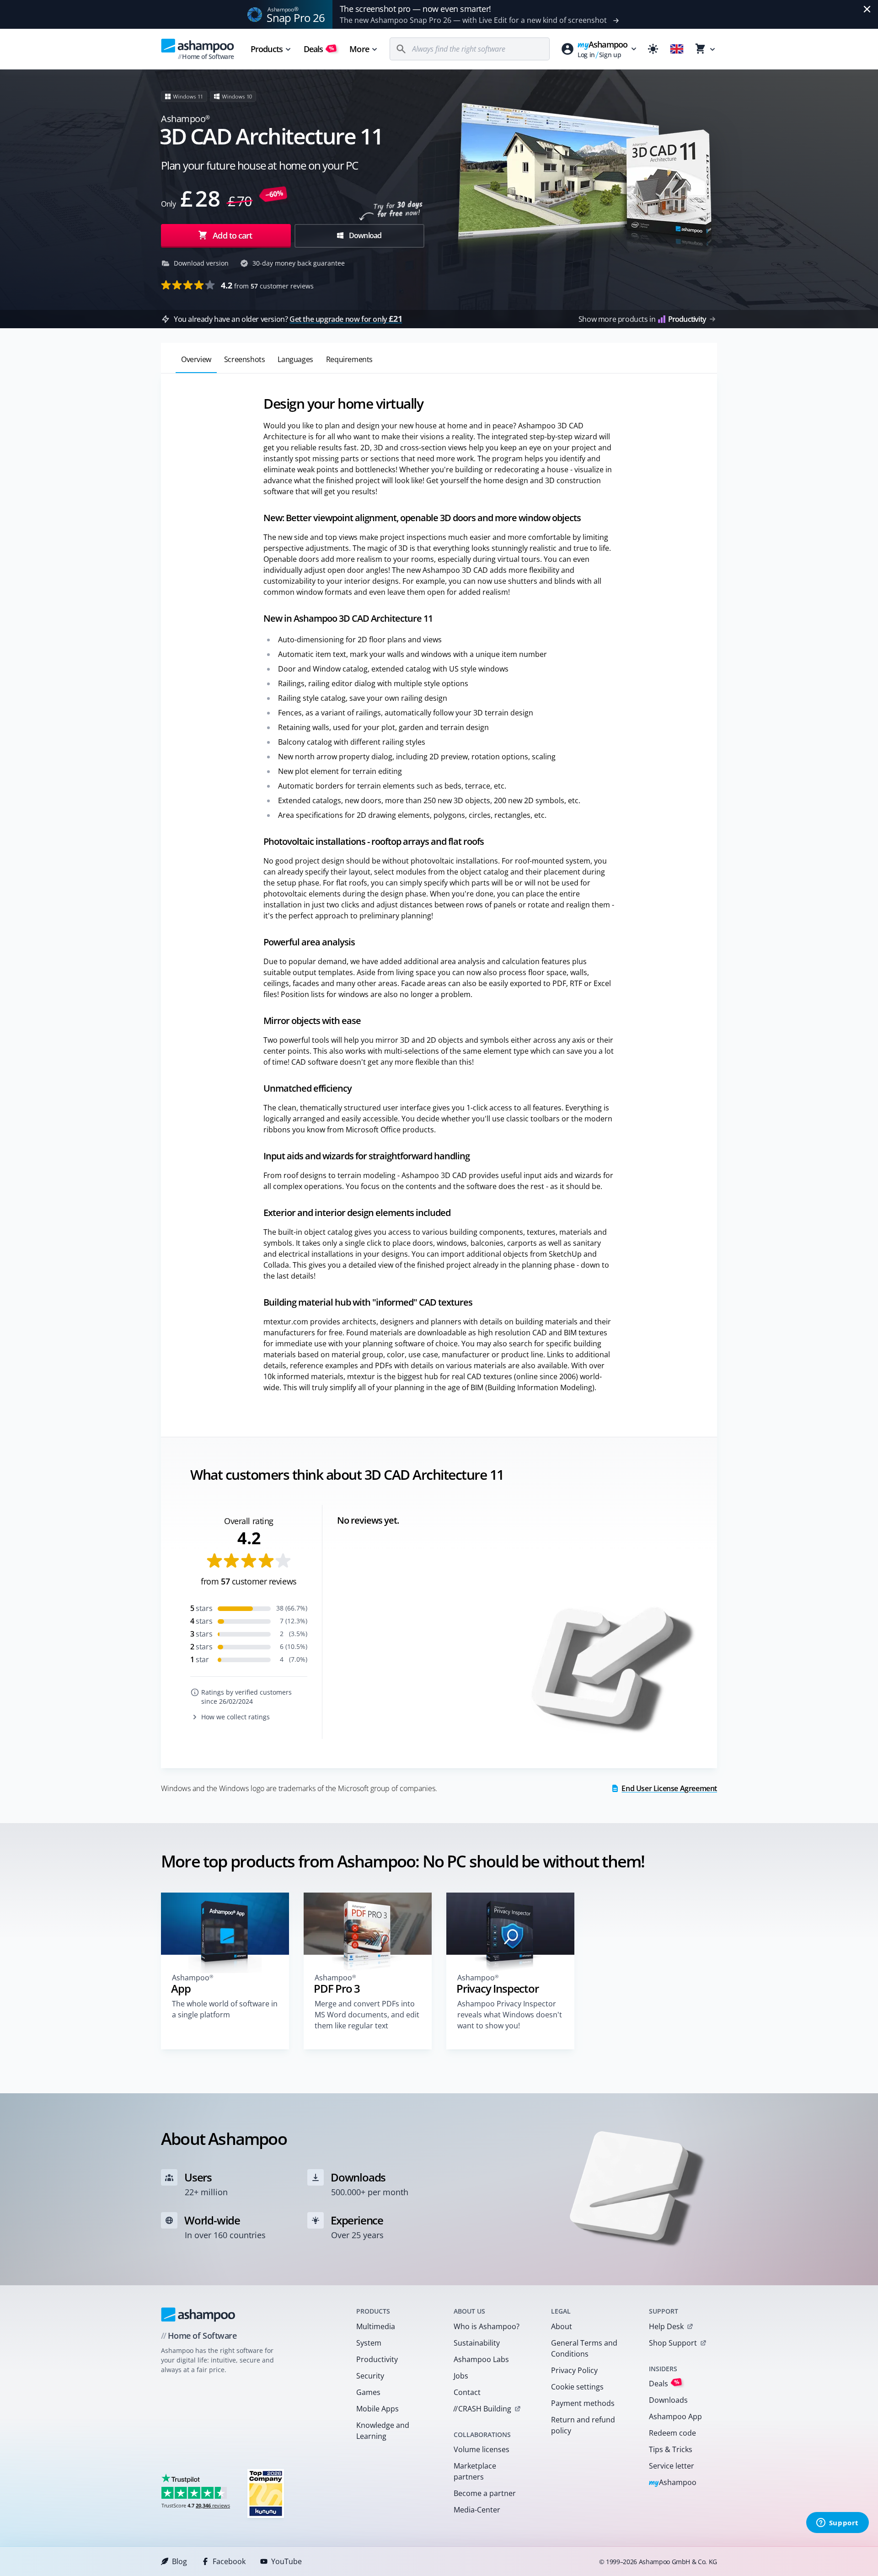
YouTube (286, 2561)
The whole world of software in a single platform (225, 2009)
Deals (319, 49)
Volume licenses (482, 2449)
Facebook (229, 2561)
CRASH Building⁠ (482, 2409)
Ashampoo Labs (481, 2359)
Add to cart (232, 235)
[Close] (867, 9)
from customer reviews (267, 285)
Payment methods (583, 2403)
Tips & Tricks (671, 2449)
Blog (179, 2561)
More (359, 49)
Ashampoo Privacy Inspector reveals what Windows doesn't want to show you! (510, 2015)
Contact (467, 2392)
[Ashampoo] (198, 2315)
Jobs (461, 2376)
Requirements (349, 359)
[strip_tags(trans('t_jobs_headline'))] (266, 2493)
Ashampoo (673, 2483)
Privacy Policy (574, 2370)
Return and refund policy (583, 2425)
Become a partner (485, 2493)
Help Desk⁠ (666, 2326)
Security (370, 2376)
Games (368, 2392)
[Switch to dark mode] (653, 49)
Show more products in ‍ (642, 319)
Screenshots (245, 359)
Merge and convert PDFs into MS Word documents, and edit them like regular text (367, 2015)
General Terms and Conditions (584, 2348)
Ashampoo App (675, 2416)
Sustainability (477, 2343)
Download (365, 235)
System (369, 2343)
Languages (295, 359)
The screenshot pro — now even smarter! (415, 9)
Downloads (668, 2400)
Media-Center (477, 2510)
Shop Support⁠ (673, 2343)
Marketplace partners (475, 2471)
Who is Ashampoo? (487, 2326)
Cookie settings (577, 2387)
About (562, 2326)
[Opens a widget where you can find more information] (837, 2523)
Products (267, 49)
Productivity (377, 2359)
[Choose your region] (677, 49)
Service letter (672, 2466)
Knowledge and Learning (383, 2431)
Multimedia (376, 2326)
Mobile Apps (377, 2409)
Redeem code (672, 2433)
